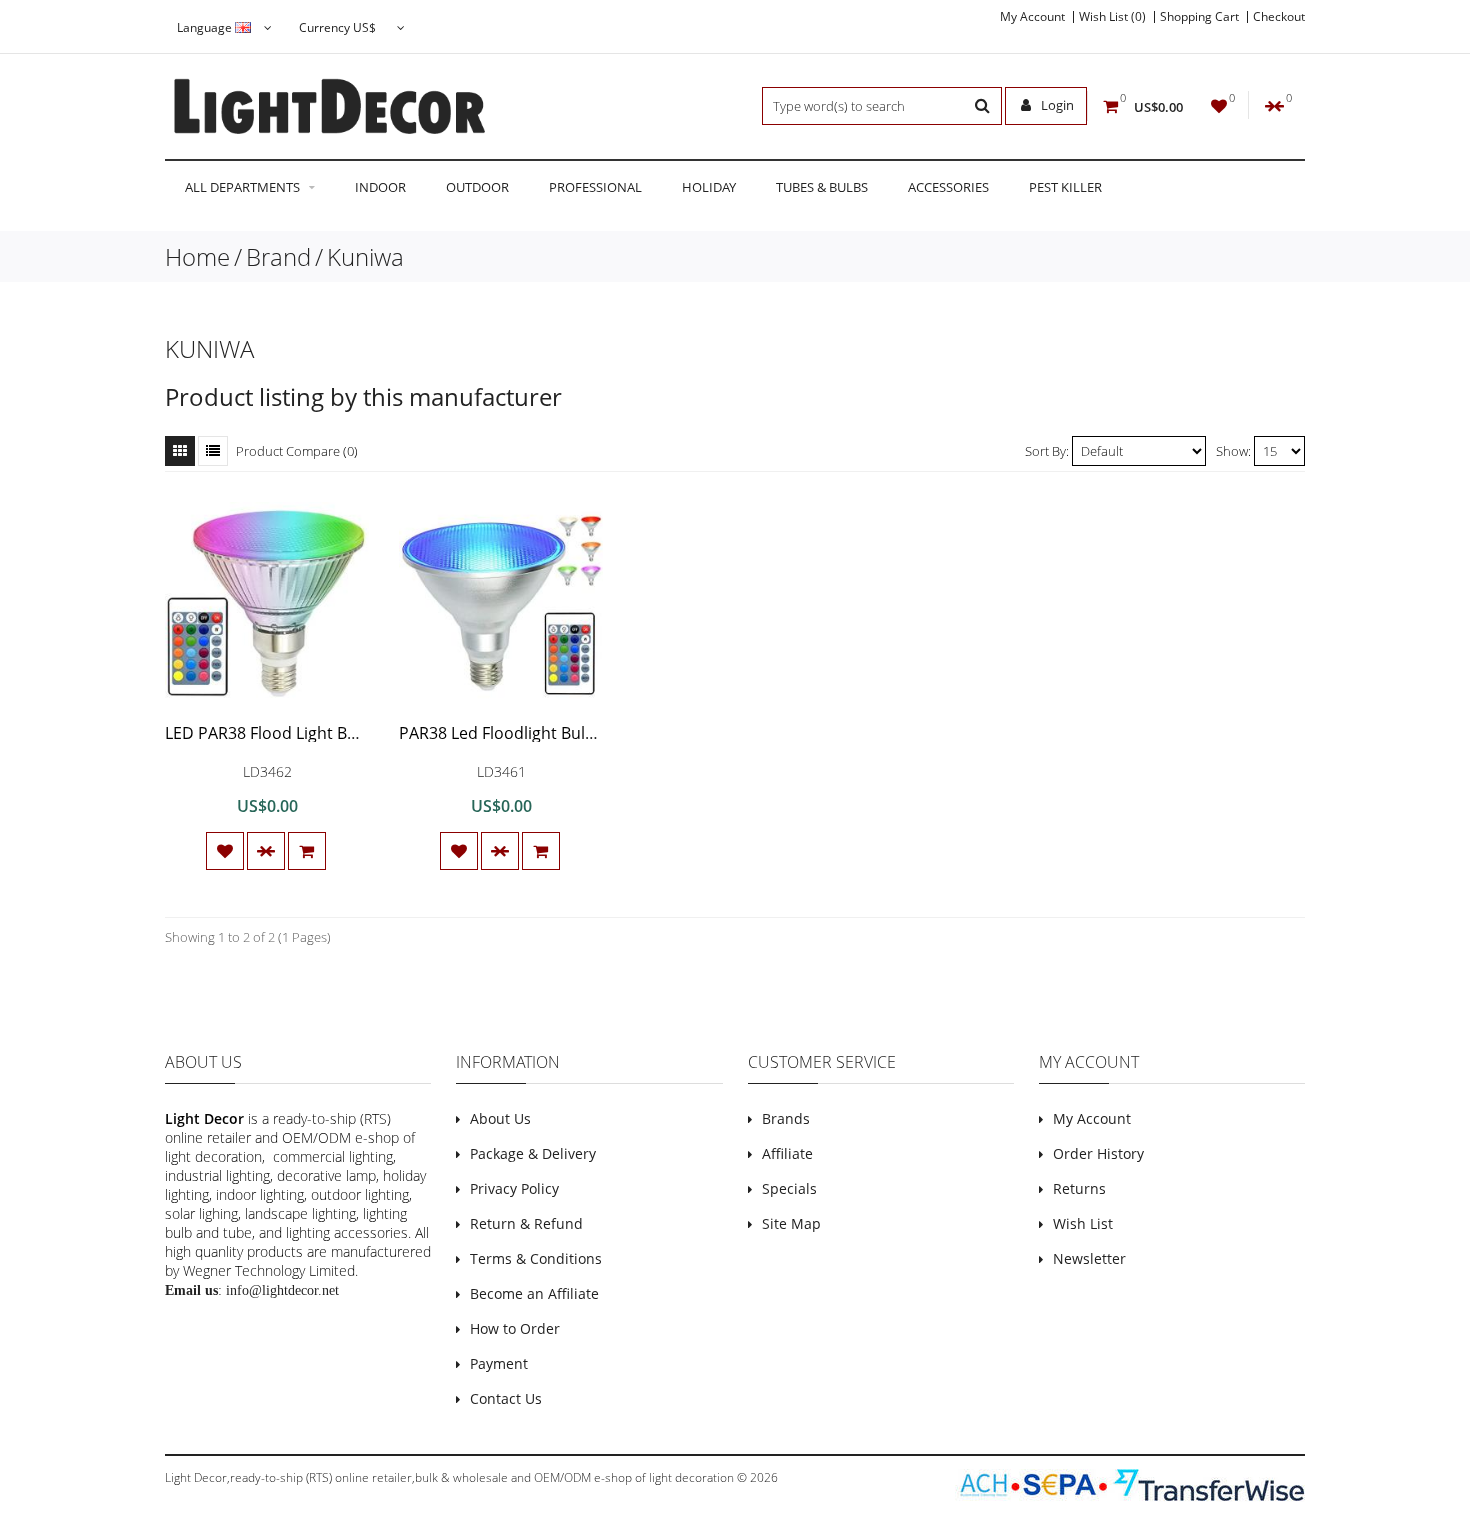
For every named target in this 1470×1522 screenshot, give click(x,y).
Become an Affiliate (534, 1293)
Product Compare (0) (297, 451)
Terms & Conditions (536, 1258)
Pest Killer (1065, 187)
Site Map (791, 1223)
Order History (1098, 1153)
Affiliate (787, 1153)
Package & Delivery (533, 1153)
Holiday (709, 187)
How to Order (515, 1328)
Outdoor (477, 187)
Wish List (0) (1112, 17)
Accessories (948, 187)
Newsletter (1089, 1258)
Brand (278, 256)
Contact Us (506, 1398)
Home (197, 256)
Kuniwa (365, 256)
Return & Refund (526, 1223)
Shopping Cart (1199, 17)
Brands (786, 1118)
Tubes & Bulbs (822, 187)
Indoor (380, 187)
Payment (499, 1363)
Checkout (1279, 17)
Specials (789, 1188)
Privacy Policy (514, 1188)
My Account (1032, 17)
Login (1056, 105)
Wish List (1083, 1223)
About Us (500, 1118)
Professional (595, 187)
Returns (1079, 1188)
